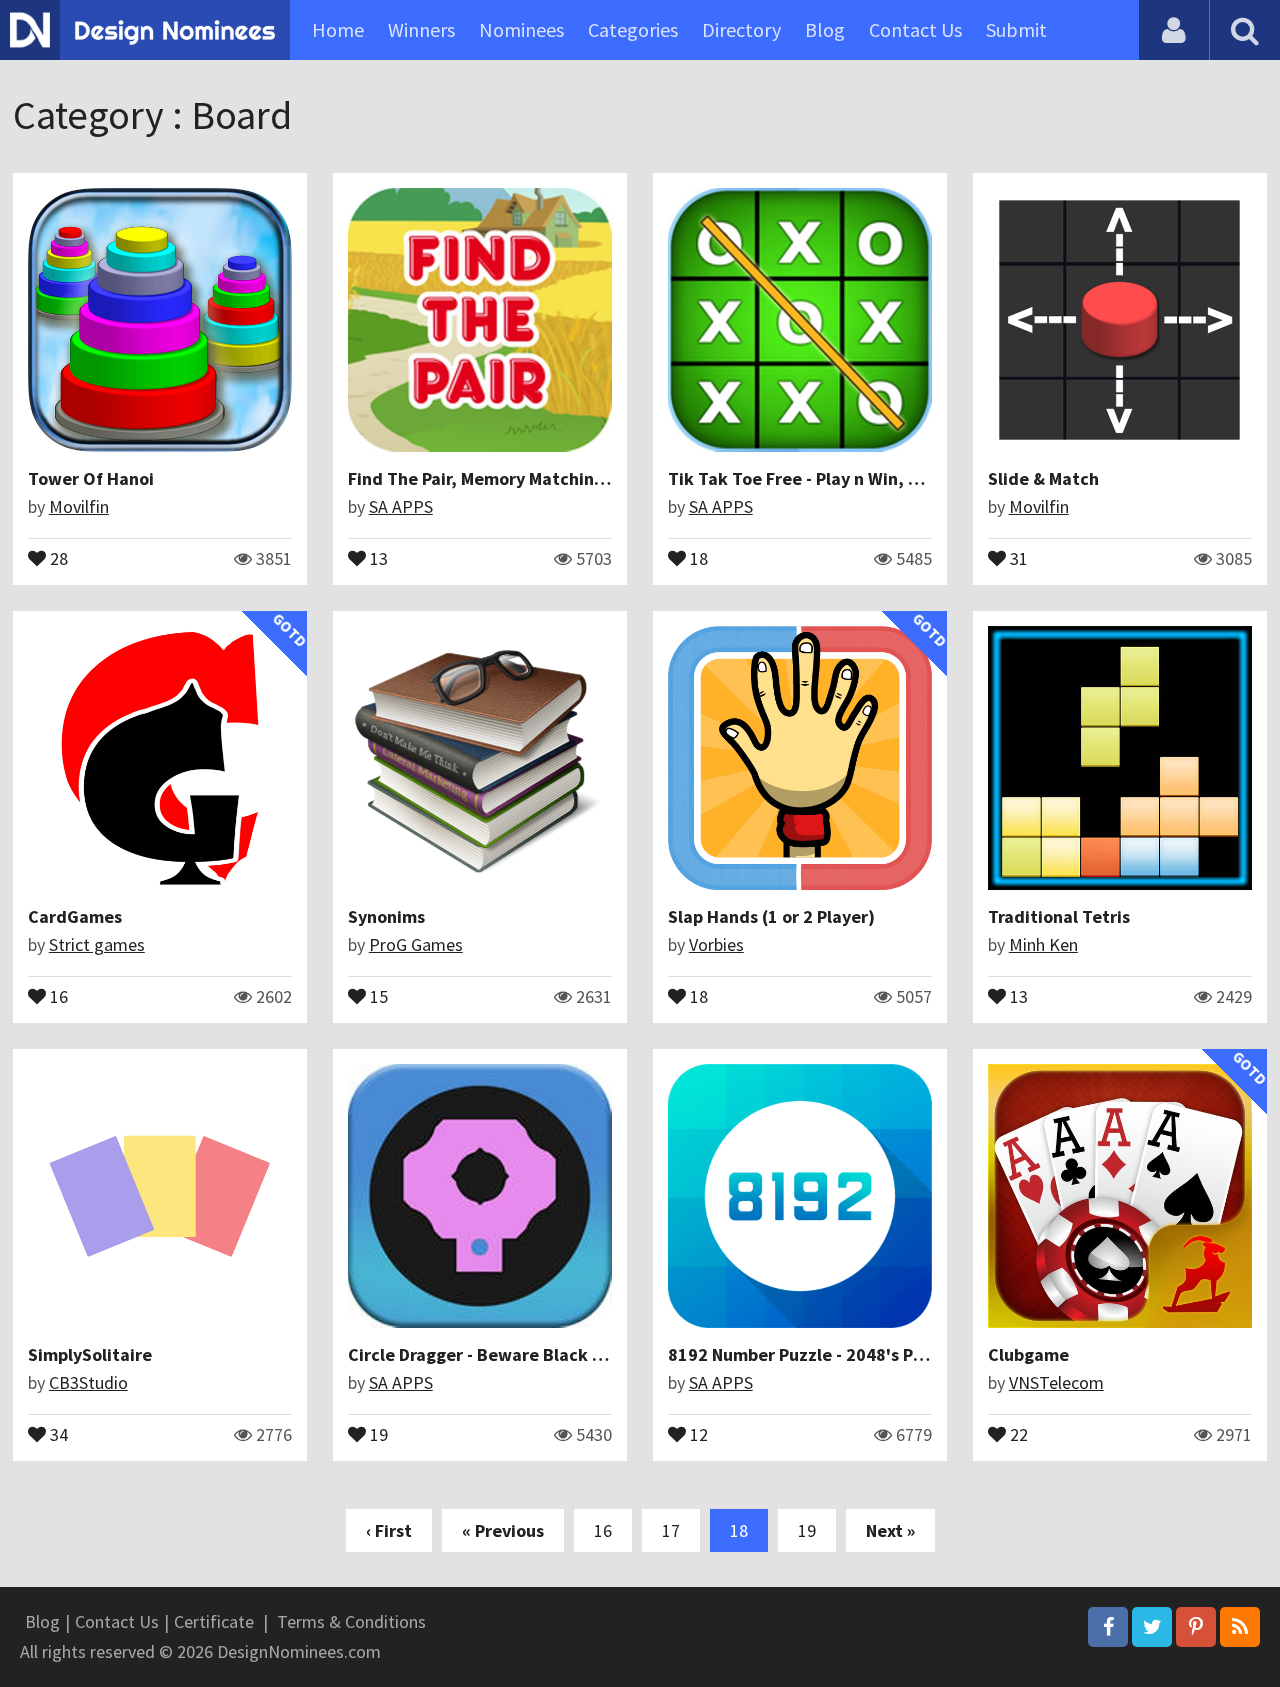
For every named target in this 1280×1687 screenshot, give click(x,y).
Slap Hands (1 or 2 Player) (771, 916)
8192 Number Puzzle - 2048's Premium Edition (853, 1354)
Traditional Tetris (1059, 916)
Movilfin (79, 506)
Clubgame (1028, 1354)
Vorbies (716, 944)
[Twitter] (1152, 1627)
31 (1017, 557)
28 (57, 557)
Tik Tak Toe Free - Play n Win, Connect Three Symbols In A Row (919, 478)
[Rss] (1240, 1627)
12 (697, 1433)
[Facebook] (1108, 1627)
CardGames (75, 916)
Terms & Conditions (351, 1621)
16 (57, 995)
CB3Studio (88, 1382)
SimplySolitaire (90, 1354)
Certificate (214, 1621)
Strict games (97, 944)
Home (338, 29)
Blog (825, 29)
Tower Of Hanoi (91, 478)
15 (377, 995)
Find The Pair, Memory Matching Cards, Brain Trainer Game (584, 478)
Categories (633, 29)
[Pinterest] (1196, 1627)
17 (671, 1530)
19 (377, 1433)
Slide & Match (1043, 478)
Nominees (521, 29)
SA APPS (401, 506)
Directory (741, 29)
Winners (421, 29)
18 (697, 557)
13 (377, 557)
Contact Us (915, 29)
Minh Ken (1043, 944)
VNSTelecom (1056, 1382)
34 (57, 1433)
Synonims (386, 916)
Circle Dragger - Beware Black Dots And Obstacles (548, 1354)
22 (1017, 1433)
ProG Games (416, 944)
